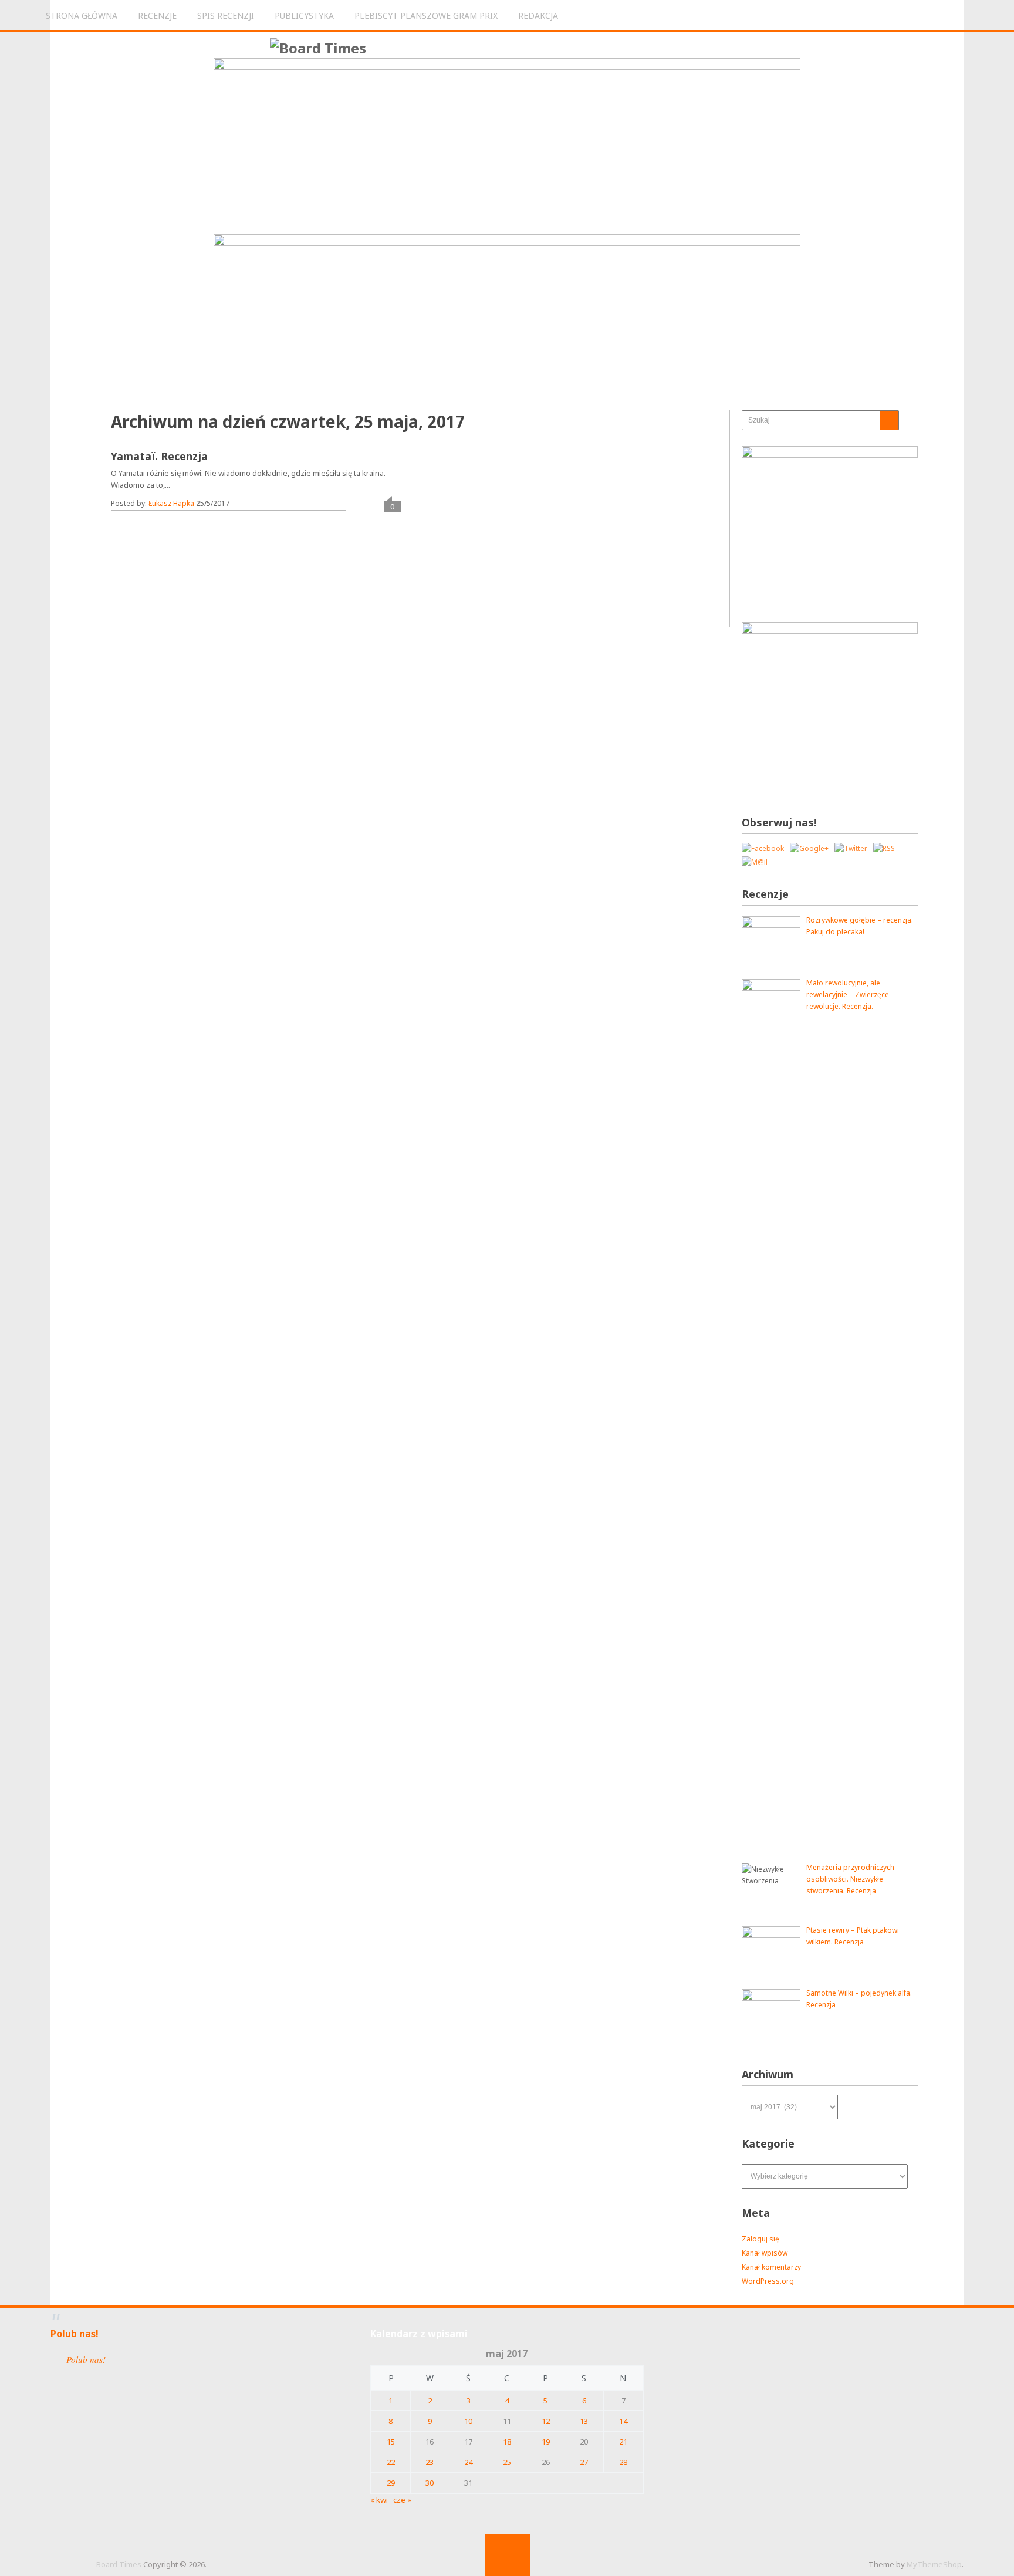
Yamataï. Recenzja (159, 456)
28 (623, 2462)
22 (391, 2462)
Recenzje (157, 16)
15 (391, 2442)
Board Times (119, 2564)
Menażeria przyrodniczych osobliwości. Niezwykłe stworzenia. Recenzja (850, 1879)
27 (584, 2462)
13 (584, 2421)
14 (623, 2421)
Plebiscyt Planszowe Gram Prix (426, 16)
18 (507, 2442)
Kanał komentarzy (771, 2267)
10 (468, 2421)
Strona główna (82, 16)
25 (507, 2462)
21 (623, 2442)
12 (546, 2421)
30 (430, 2483)
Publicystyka (304, 16)
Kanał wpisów (765, 2253)
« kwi (379, 2500)
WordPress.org (768, 2281)
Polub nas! (75, 2334)
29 (391, 2483)
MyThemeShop (934, 2564)
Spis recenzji (226, 16)
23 (430, 2462)
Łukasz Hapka (171, 503)
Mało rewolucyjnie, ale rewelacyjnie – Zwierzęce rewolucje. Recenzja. (848, 995)
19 (546, 2442)
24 (468, 2462)
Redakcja (538, 16)
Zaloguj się (760, 2239)
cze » (402, 2500)
